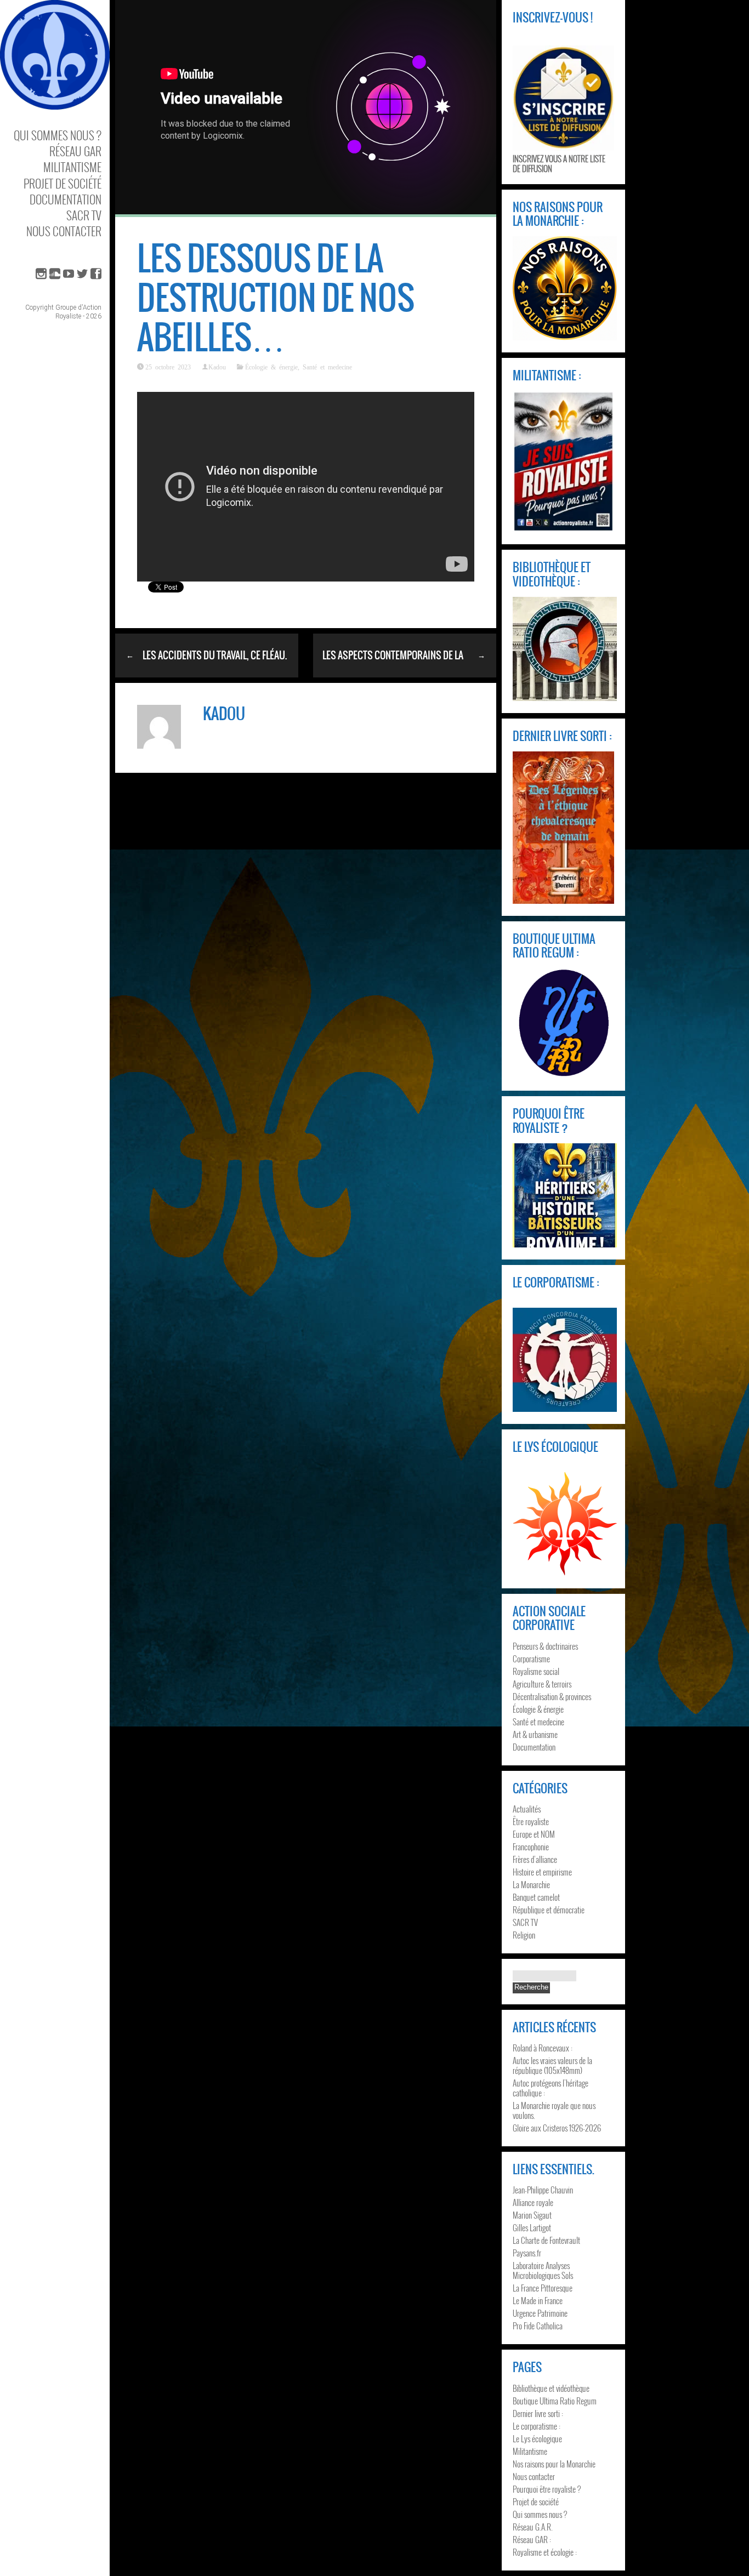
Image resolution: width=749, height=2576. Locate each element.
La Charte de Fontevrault (546, 2240)
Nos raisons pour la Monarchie (554, 2464)
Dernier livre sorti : (538, 2413)
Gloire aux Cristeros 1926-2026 (557, 2128)
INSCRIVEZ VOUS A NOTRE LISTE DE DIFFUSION (559, 163)
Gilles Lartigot (532, 2227)
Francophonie (531, 1846)
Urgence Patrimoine (540, 2313)
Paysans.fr (527, 2253)
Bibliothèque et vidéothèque (551, 2388)
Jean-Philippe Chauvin (543, 2190)
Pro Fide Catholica (538, 2326)
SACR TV (84, 215)
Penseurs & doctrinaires (545, 1646)
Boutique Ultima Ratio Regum (555, 2401)
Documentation (66, 199)
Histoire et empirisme (542, 1872)
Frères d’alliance (535, 1859)
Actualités (527, 1809)
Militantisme (72, 167)
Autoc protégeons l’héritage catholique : (551, 2088)
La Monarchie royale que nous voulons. (554, 2110)
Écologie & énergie (271, 367)
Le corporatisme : (537, 2426)
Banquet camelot (536, 1897)
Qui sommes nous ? (58, 135)
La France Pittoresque (543, 2288)
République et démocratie (549, 1910)
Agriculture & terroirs (542, 1684)
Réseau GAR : (532, 2539)
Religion (524, 1935)
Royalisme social (536, 1671)
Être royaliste (531, 1821)
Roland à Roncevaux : (543, 2048)
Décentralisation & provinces (552, 1696)
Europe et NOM (534, 1834)
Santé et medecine (327, 367)
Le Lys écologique (537, 2438)
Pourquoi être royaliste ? (547, 2489)
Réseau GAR (75, 151)
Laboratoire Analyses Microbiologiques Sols (543, 2270)
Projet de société (63, 183)
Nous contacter (64, 231)
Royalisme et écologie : (545, 2552)
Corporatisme (531, 1659)
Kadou (217, 367)
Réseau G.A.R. (533, 2527)
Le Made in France (538, 2300)
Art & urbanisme (535, 1734)
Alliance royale (533, 2202)
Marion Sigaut (532, 2215)
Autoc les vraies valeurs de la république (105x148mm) (552, 2065)
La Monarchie (531, 1884)
